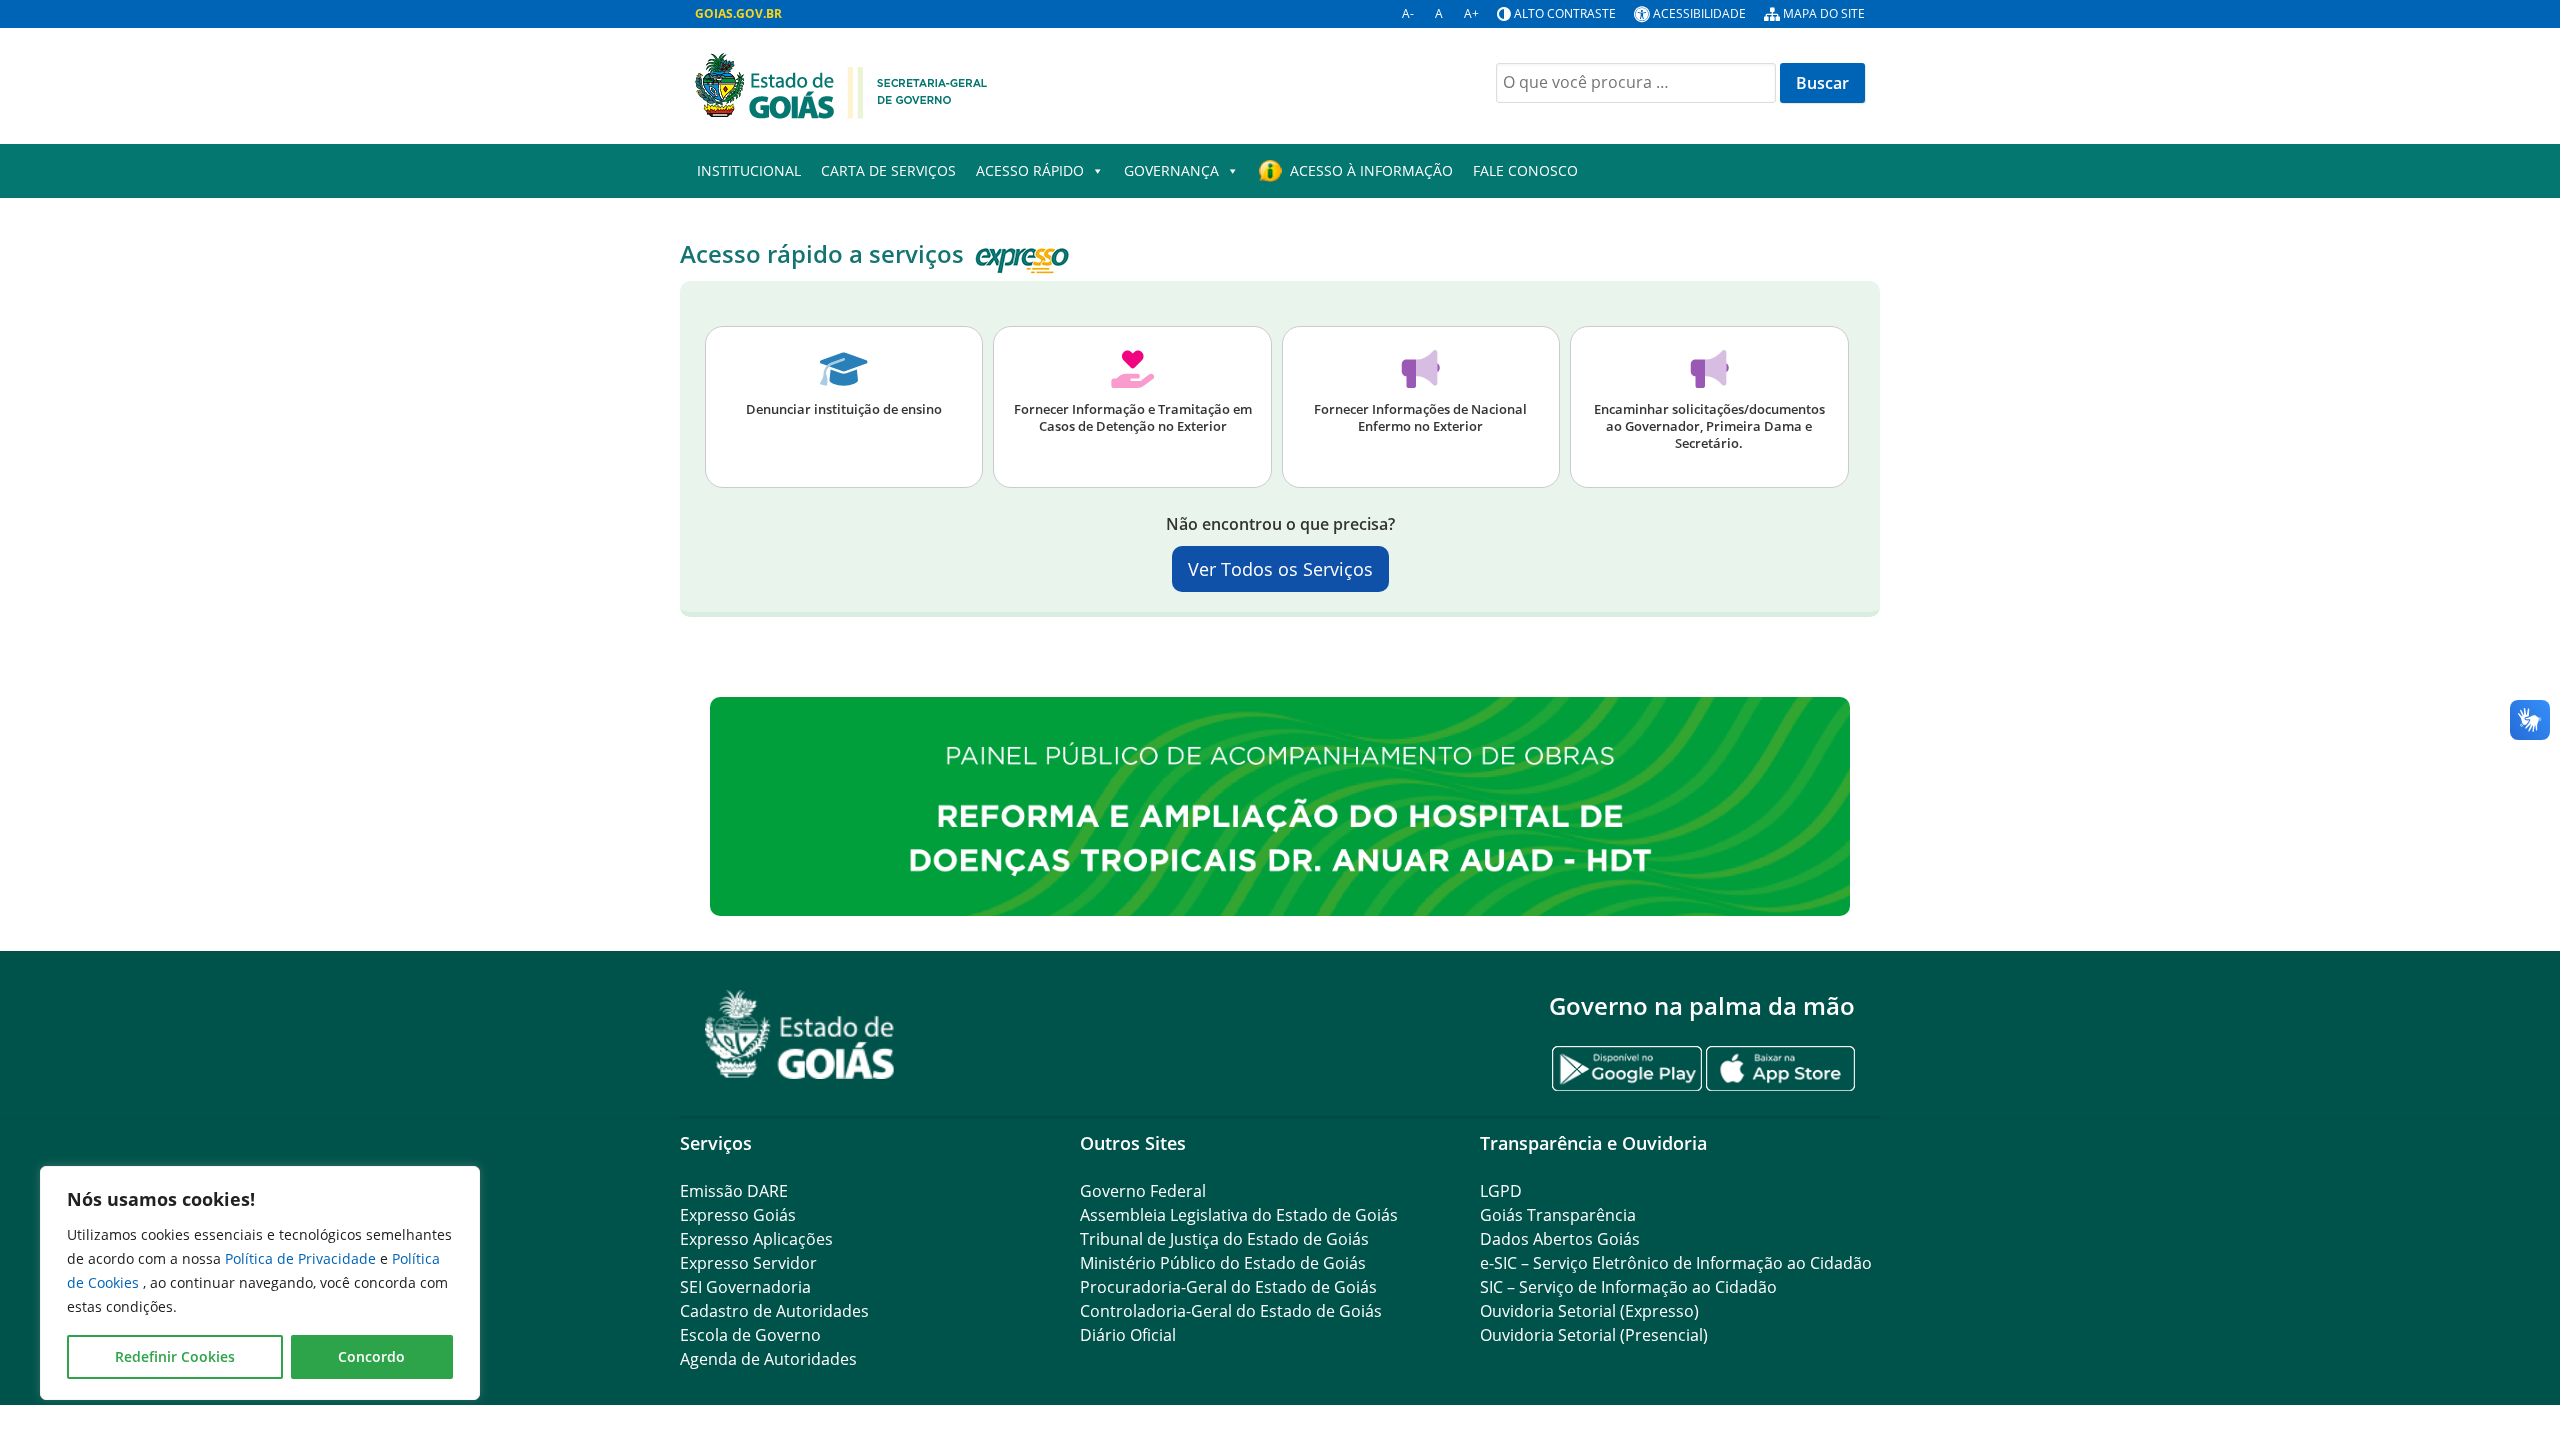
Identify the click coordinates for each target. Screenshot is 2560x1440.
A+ (1471, 13)
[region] (260, 1283)
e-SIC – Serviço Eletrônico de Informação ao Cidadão (1676, 1263)
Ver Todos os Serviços (1280, 569)
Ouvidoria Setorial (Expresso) (1589, 1311)
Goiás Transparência (1558, 1215)
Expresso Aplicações (756, 1239)
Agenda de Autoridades (768, 1359)
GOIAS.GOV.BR (738, 13)
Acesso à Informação (1371, 170)
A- (1408, 13)
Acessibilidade (1699, 13)
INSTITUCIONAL (749, 170)
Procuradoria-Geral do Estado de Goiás (1228, 1287)
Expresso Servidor (748, 1263)
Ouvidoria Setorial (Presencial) (1594, 1335)
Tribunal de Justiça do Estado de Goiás (1224, 1239)
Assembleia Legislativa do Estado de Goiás (1239, 1215)
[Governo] (841, 84)
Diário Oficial (1128, 1335)
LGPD (1501, 1191)
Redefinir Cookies (175, 1356)
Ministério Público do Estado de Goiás (1223, 1263)
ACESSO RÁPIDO (1030, 170)
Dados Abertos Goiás (1560, 1239)
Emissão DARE (734, 1191)
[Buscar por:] (1636, 83)
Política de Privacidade (302, 1258)
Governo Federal (1143, 1191)
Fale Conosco (1525, 170)
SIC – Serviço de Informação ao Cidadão (1628, 1287)
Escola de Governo (750, 1335)
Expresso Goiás (738, 1215)
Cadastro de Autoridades (774, 1311)
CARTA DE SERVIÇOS (888, 170)
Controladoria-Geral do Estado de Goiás (1231, 1311)
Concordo (371, 1356)
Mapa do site (1824, 13)
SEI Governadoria (745, 1287)
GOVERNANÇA (1171, 170)
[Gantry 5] (800, 1034)
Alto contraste (1565, 13)
